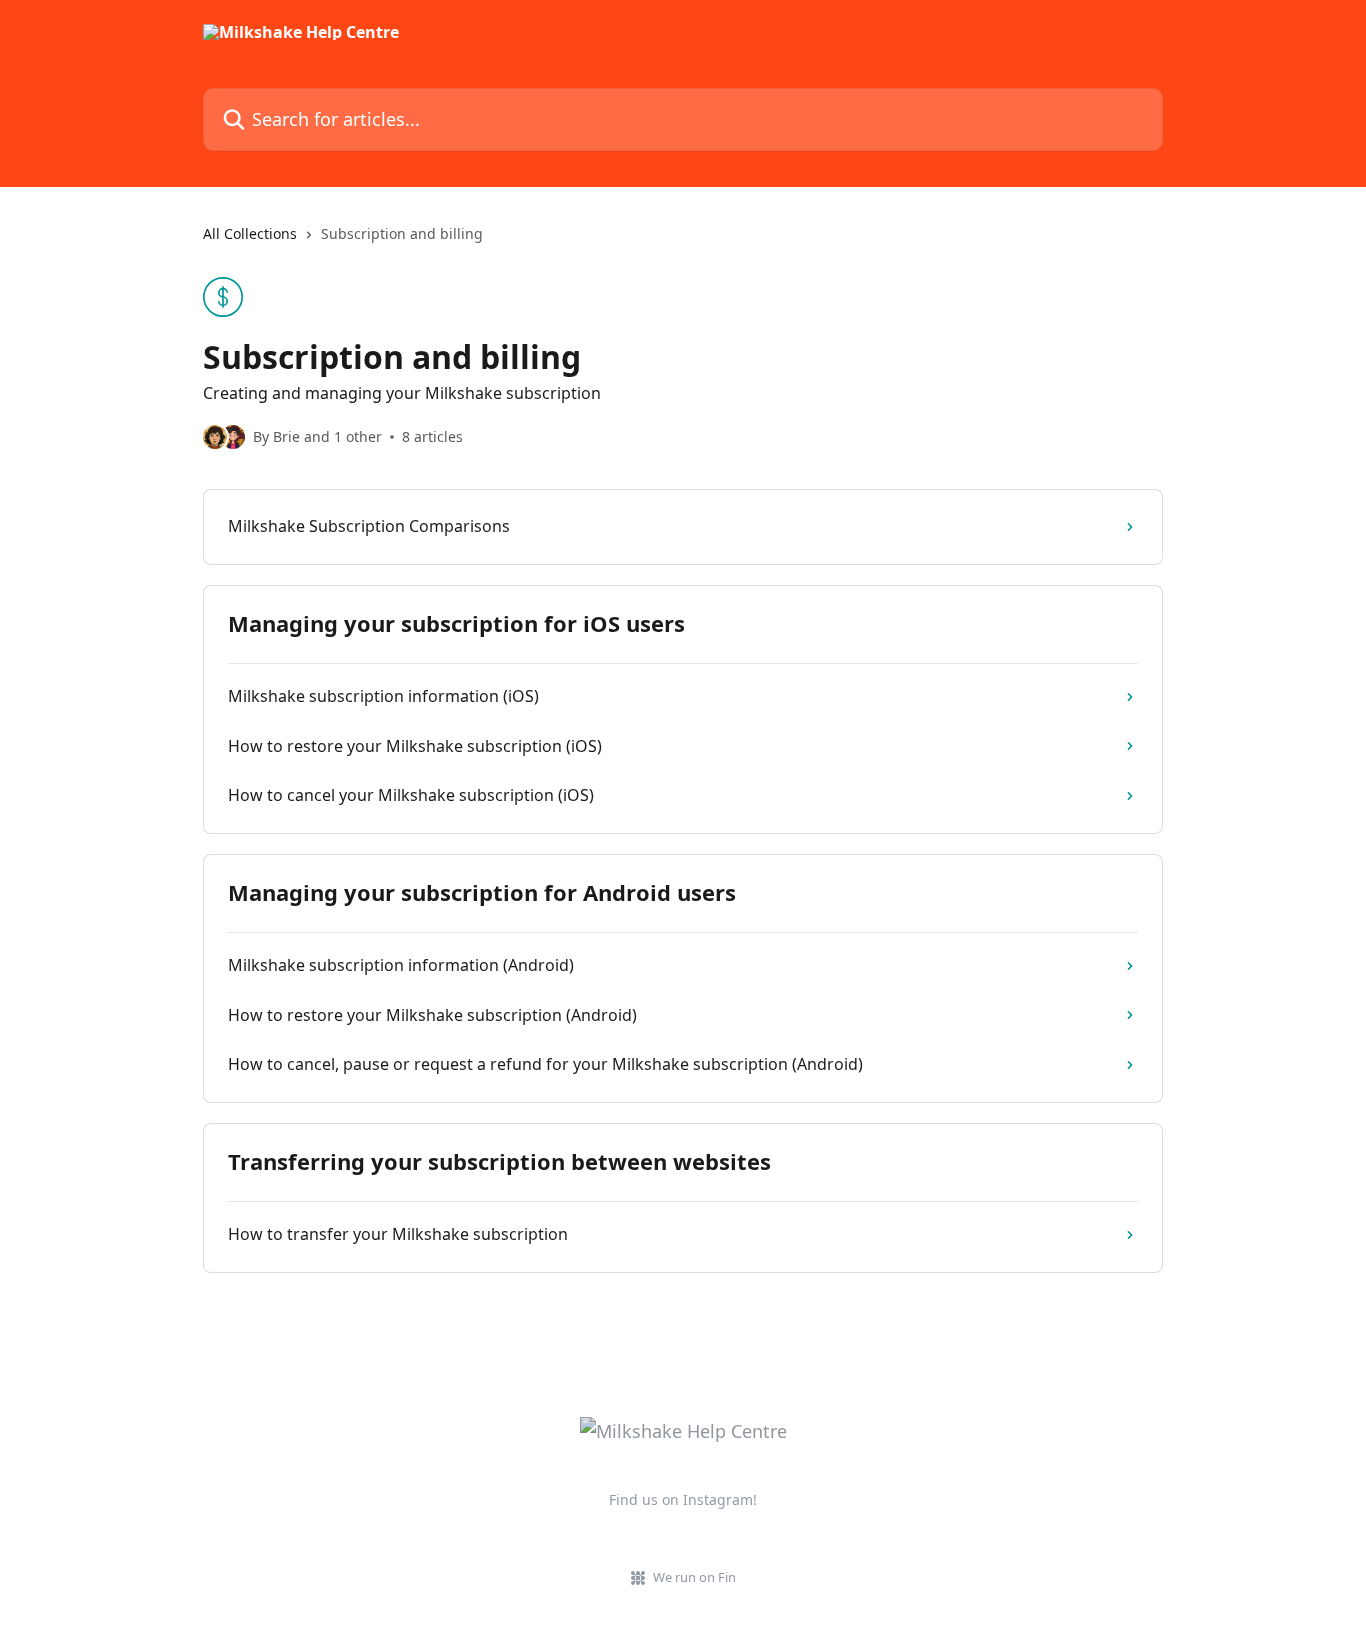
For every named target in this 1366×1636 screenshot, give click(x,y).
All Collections (250, 233)
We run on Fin (694, 1577)
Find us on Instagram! (683, 1499)
